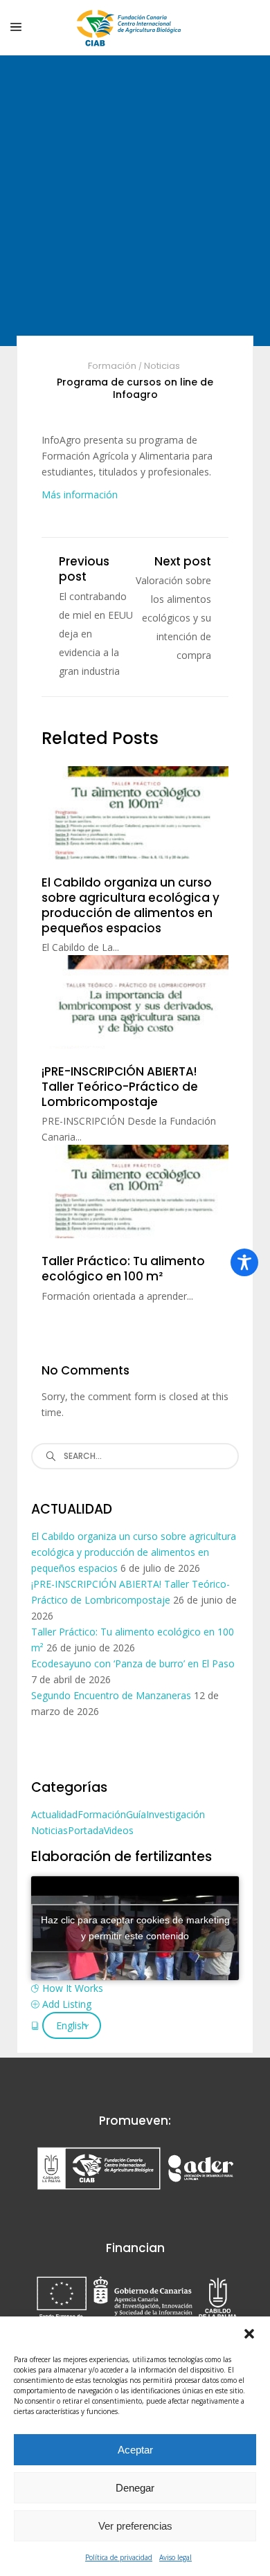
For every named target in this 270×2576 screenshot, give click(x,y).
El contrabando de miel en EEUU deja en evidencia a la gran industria (96, 634)
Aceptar (135, 2450)
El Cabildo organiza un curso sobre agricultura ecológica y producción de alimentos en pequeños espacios (134, 1552)
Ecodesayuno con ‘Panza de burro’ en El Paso (133, 1663)
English (72, 2025)
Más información (80, 495)
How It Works (73, 1988)
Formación (112, 366)
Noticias (162, 366)
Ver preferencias (135, 2526)
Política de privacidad (119, 2557)
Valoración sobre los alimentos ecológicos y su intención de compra (173, 618)
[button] (249, 2334)
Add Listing (67, 2004)
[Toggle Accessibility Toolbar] (244, 1262)
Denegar (135, 2488)
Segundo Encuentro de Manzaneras (111, 1695)
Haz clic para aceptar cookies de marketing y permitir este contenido (135, 1928)
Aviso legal (175, 2557)
